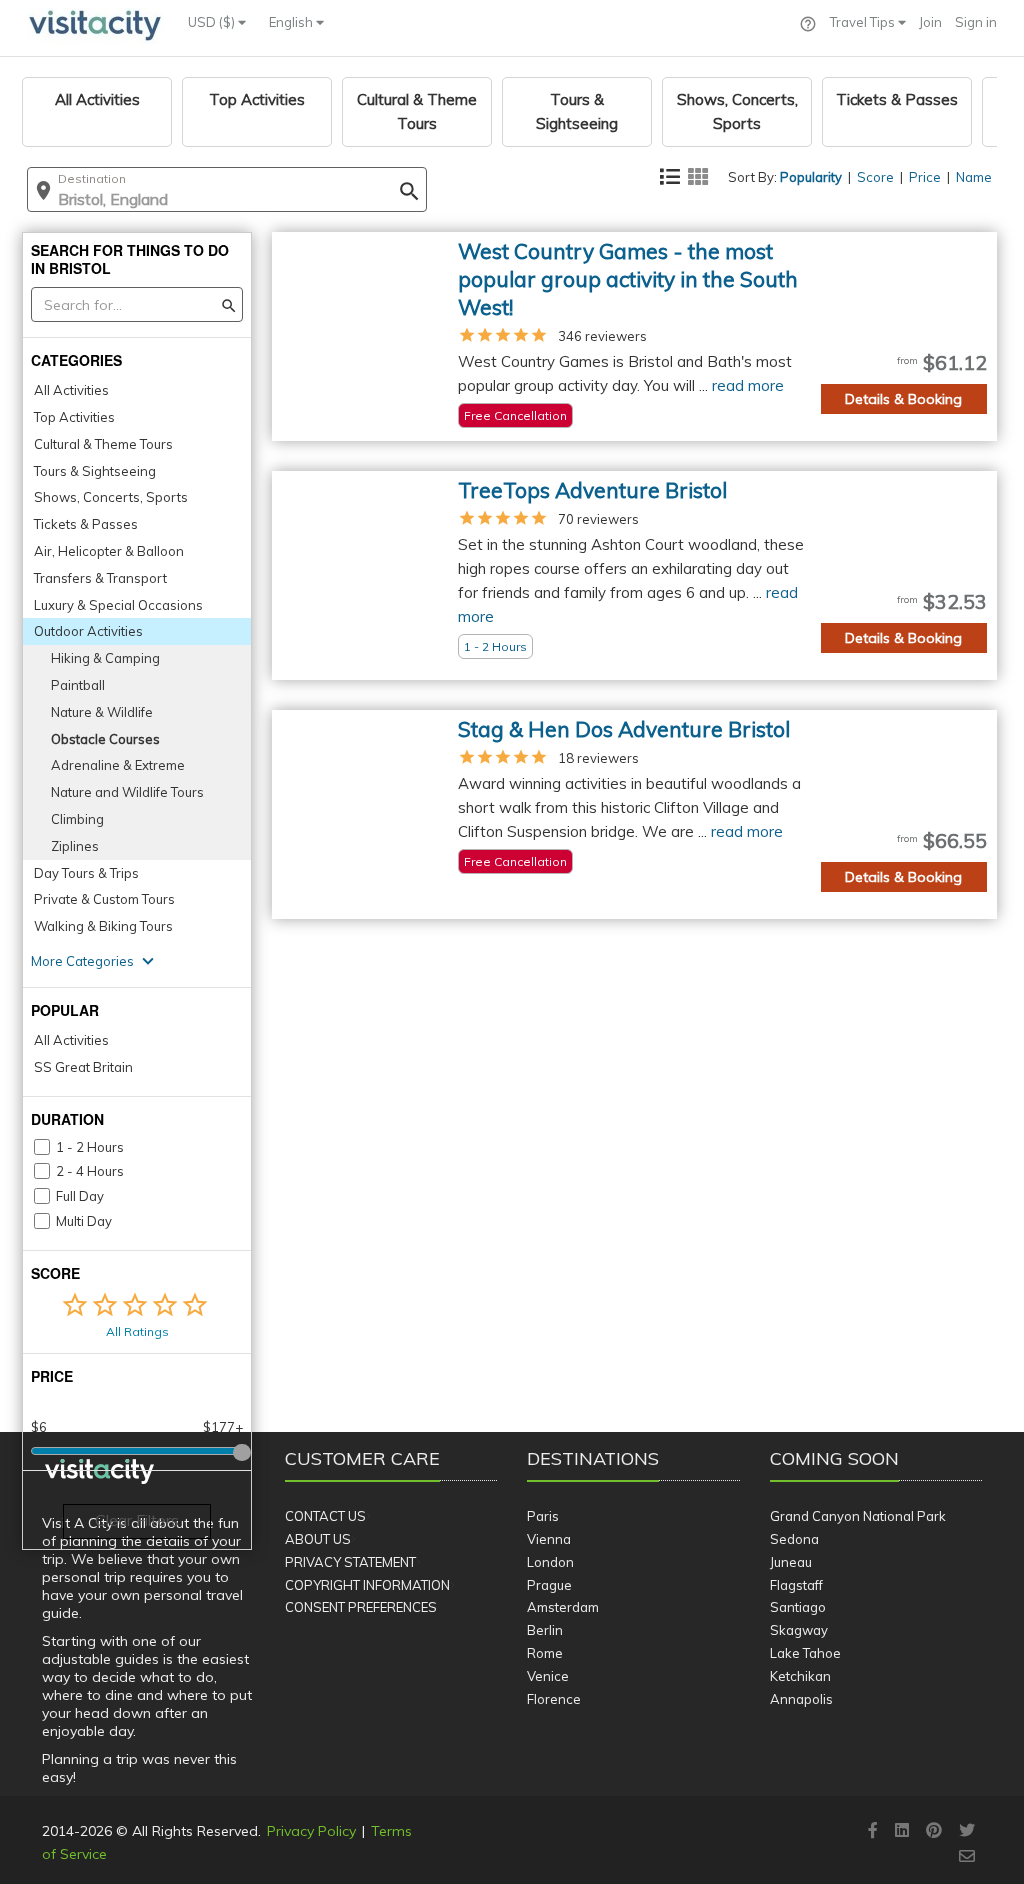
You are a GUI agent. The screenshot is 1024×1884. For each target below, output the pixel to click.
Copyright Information (367, 1585)
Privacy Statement (350, 1562)
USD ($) (213, 22)
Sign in (976, 22)
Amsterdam (563, 1607)
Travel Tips (864, 22)
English (292, 22)
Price (925, 177)
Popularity (811, 177)
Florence (554, 1699)
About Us (318, 1539)
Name (974, 177)
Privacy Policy (311, 1831)
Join (930, 22)
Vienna (549, 1539)
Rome (545, 1653)
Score (875, 177)
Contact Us (325, 1516)
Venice (548, 1676)
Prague (549, 1585)
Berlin (545, 1630)
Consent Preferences (361, 1607)
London (550, 1562)
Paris (543, 1516)
